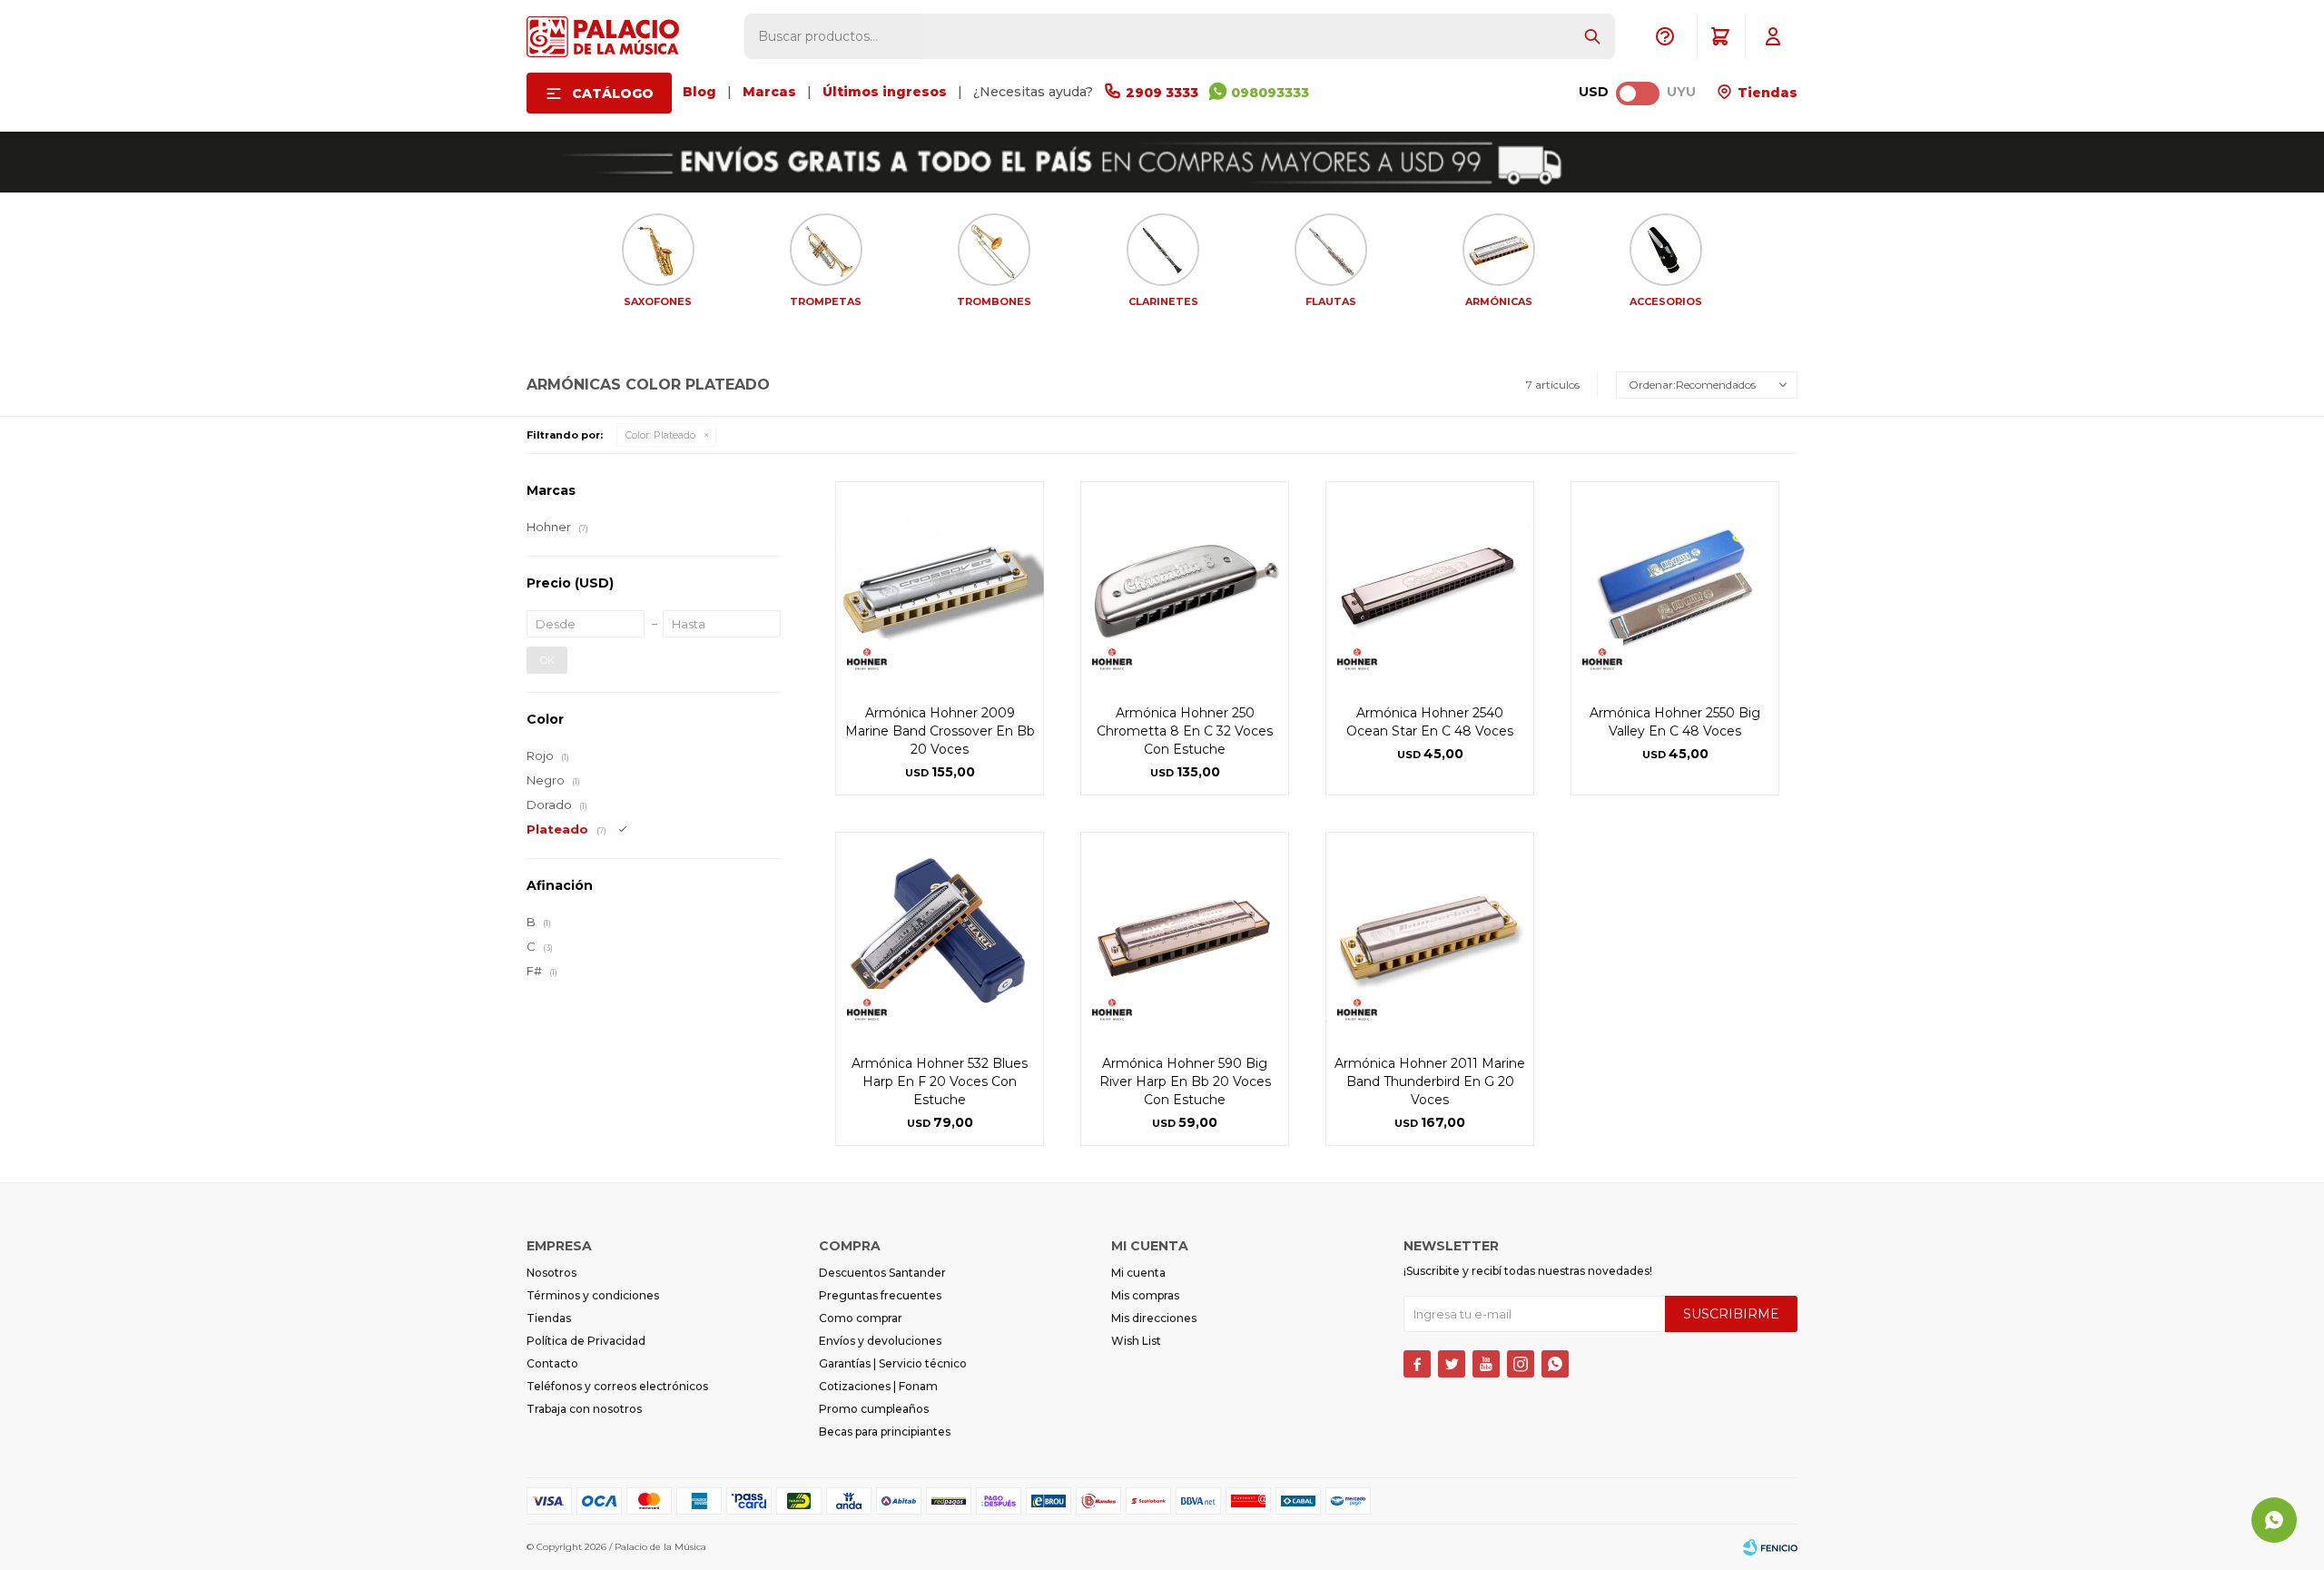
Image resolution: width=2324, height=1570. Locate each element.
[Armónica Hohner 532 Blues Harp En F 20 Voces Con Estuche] (940, 936)
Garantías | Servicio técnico (893, 1363)
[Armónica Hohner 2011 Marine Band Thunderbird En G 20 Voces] (1430, 936)
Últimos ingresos (885, 92)
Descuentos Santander (882, 1273)
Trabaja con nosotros (584, 1409)
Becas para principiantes (885, 1432)
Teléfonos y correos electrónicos (617, 1386)
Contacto (552, 1363)
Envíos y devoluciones (880, 1341)
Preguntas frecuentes (880, 1295)
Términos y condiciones (593, 1295)
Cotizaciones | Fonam (878, 1386)
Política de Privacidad (586, 1341)
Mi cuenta (1138, 1273)
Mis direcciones (1154, 1318)
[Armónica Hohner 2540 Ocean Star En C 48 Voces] (1430, 586)
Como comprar (861, 1318)
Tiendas (1766, 93)
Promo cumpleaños (874, 1409)
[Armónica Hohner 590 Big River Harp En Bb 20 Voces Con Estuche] (1185, 936)
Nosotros (551, 1273)
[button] (1592, 36)
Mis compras (1145, 1295)
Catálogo (613, 94)
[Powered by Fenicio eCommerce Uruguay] (1770, 1547)
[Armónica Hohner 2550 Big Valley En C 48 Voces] (1675, 586)
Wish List (1136, 1341)
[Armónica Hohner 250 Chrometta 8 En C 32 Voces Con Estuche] (1185, 586)
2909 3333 (1162, 93)
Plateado (660, 435)
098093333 (1270, 93)
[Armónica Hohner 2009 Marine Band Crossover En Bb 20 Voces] (940, 586)
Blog (699, 92)
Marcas (769, 92)
